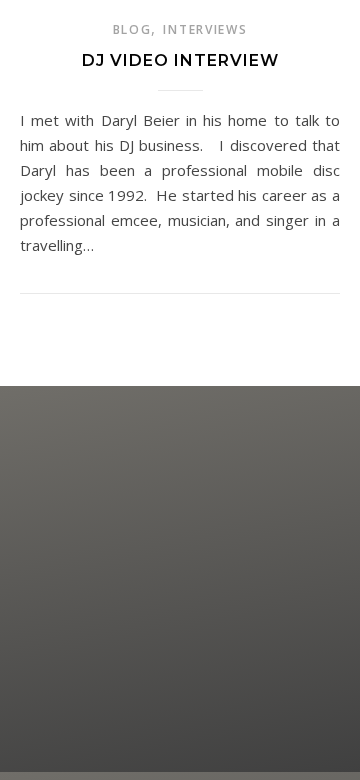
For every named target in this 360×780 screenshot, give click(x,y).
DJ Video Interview (180, 60)
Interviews (205, 29)
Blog (132, 29)
